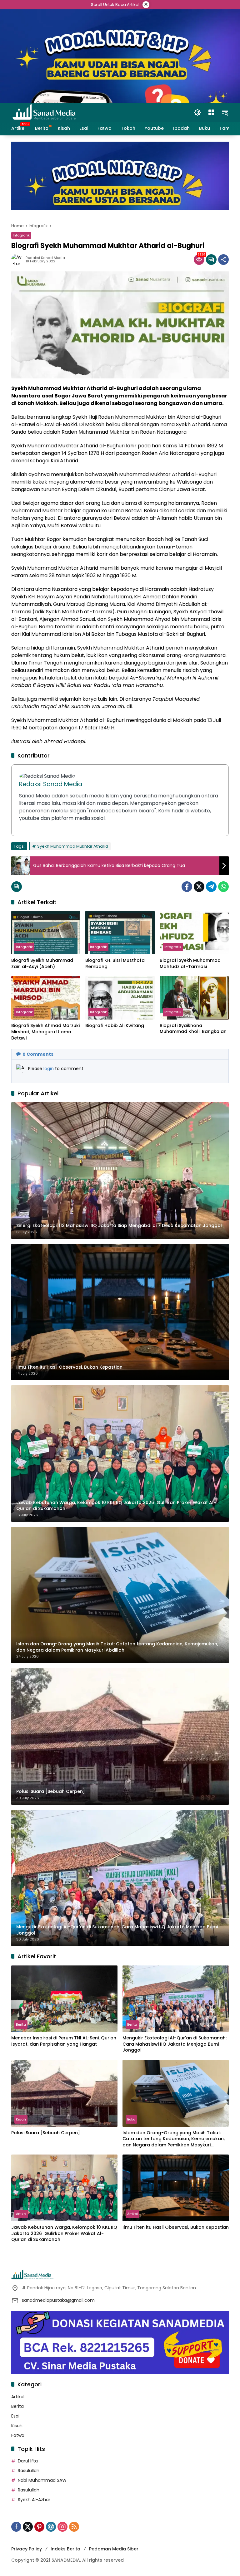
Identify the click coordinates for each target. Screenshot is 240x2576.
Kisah (21, 2119)
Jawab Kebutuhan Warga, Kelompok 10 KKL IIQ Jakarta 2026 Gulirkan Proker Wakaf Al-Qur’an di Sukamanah (64, 2233)
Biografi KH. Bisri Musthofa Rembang (115, 964)
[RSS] (74, 2527)
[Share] (223, 260)
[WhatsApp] (223, 887)
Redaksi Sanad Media (45, 258)
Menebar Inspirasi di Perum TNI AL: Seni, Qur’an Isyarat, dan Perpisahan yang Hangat (64, 2041)
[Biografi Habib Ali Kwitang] (120, 998)
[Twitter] (199, 887)
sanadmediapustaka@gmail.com (58, 2300)
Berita (21, 2024)
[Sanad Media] (44, 112)
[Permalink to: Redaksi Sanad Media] (18, 260)
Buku (131, 2119)
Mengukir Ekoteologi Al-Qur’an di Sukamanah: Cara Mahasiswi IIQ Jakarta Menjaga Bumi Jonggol (175, 2044)
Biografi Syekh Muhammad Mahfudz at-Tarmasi (190, 964)
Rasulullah (29, 2471)
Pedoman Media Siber (114, 2549)
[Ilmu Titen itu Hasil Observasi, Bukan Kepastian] (176, 2188)
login (49, 1069)
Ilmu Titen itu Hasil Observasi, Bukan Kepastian (176, 2227)
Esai (15, 2416)
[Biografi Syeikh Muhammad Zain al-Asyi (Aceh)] (46, 933)
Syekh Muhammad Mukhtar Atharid (73, 846)
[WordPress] (51, 2527)
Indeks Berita (65, 2549)
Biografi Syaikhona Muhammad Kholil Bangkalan (193, 1029)
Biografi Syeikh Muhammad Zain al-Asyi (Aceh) (42, 964)
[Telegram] (211, 887)
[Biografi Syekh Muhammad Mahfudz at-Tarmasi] (194, 933)
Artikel (21, 2214)
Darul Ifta (28, 2461)
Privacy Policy (27, 2549)
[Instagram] (62, 2527)
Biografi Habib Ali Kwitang (115, 1026)
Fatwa (18, 2435)
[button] (197, 112)
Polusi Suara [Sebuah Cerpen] (46, 2133)
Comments (38, 1054)
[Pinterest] (39, 2527)
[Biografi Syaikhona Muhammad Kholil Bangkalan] (194, 998)
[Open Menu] (211, 112)
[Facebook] (187, 887)
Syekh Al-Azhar (34, 2500)
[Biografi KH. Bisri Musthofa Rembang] (120, 933)
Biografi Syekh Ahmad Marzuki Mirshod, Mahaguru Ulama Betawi (45, 1032)
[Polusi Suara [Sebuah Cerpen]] (64, 2093)
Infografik (21, 235)
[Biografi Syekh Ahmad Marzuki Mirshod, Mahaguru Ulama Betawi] (46, 998)
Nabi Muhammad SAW (42, 2480)
